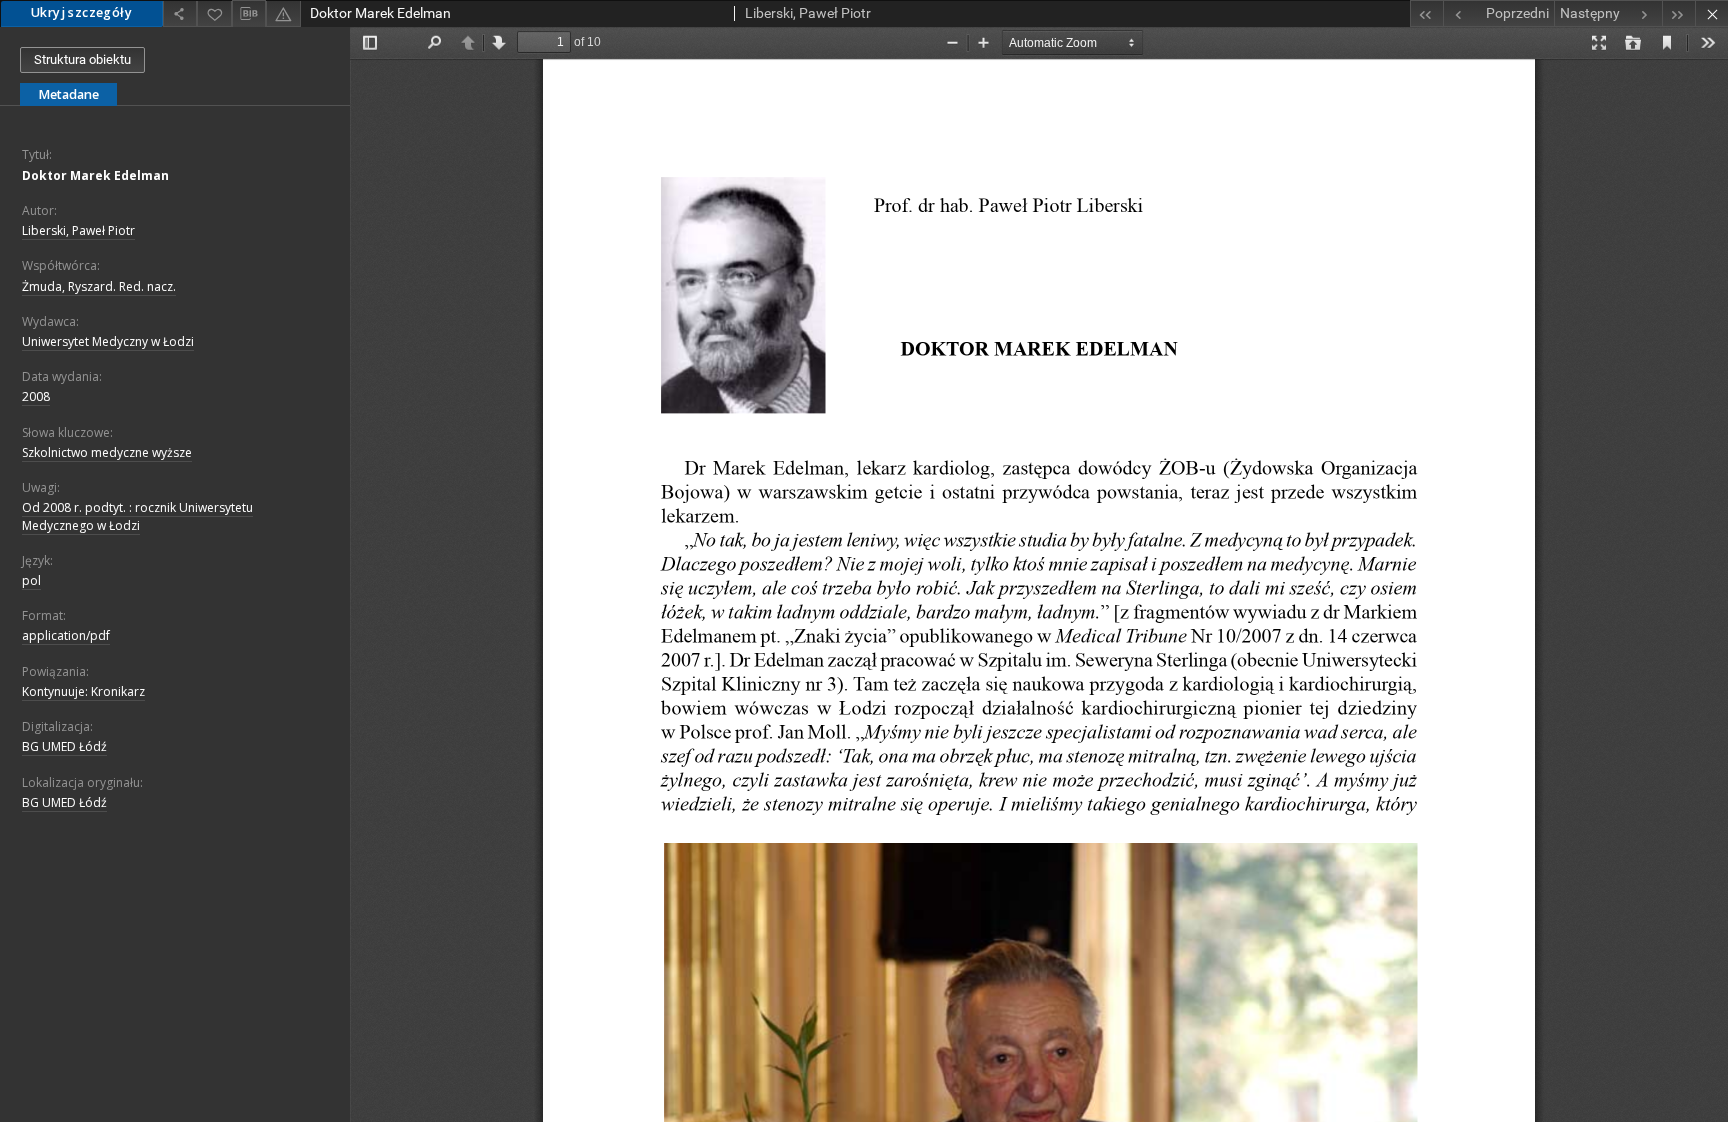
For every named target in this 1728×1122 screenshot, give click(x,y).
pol (31, 580)
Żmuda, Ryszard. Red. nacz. (99, 286)
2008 (36, 396)
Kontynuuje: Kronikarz (83, 691)
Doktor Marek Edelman (95, 175)
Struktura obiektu (82, 59)
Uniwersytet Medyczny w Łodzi (108, 341)
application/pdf (66, 635)
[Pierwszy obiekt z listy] (1426, 13)
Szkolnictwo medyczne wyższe (107, 452)
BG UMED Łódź (64, 746)
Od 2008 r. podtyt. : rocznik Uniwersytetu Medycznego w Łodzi (137, 516)
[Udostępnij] (180, 13)
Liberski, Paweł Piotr (78, 230)
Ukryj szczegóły (81, 12)
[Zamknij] (1711, 13)
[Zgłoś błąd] (283, 13)
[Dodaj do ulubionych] (214, 13)
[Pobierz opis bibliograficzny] (249, 14)
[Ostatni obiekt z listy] (1678, 13)
